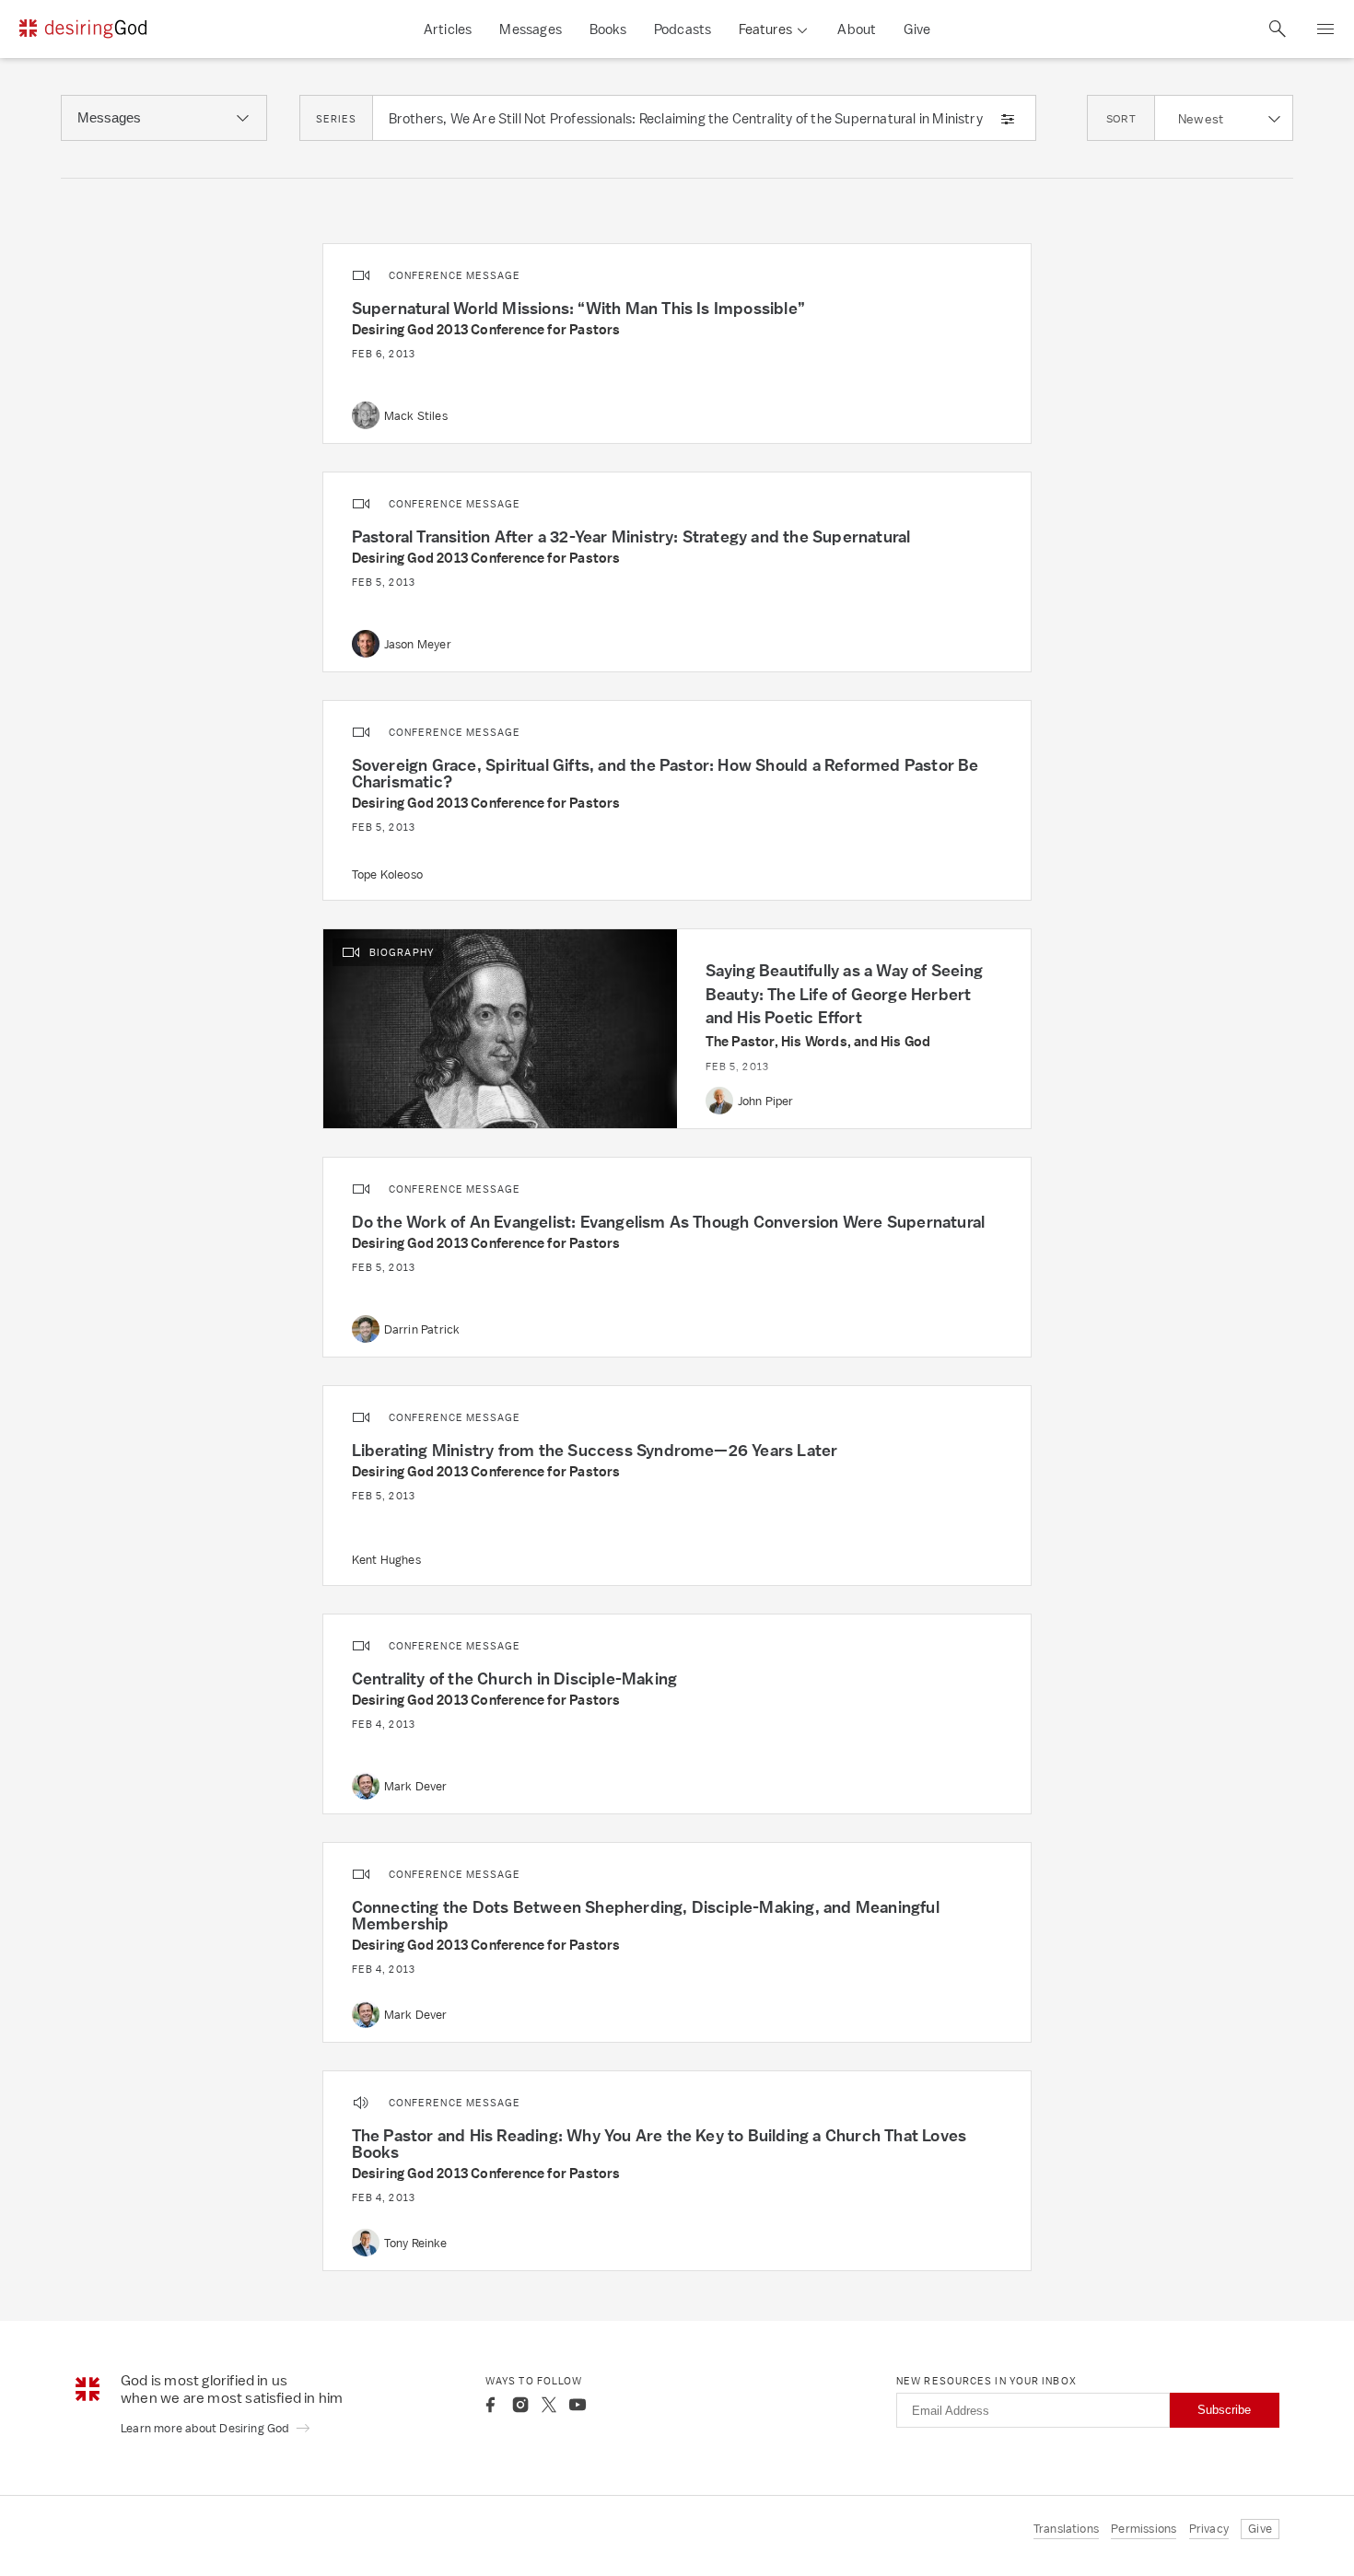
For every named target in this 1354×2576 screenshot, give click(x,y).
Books (608, 29)
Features (765, 29)
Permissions (1144, 2529)
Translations (1066, 2529)
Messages (531, 29)
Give (917, 29)
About (857, 29)
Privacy (1209, 2529)
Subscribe (1224, 2410)
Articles (448, 29)
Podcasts (683, 29)
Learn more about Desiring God (206, 2428)
